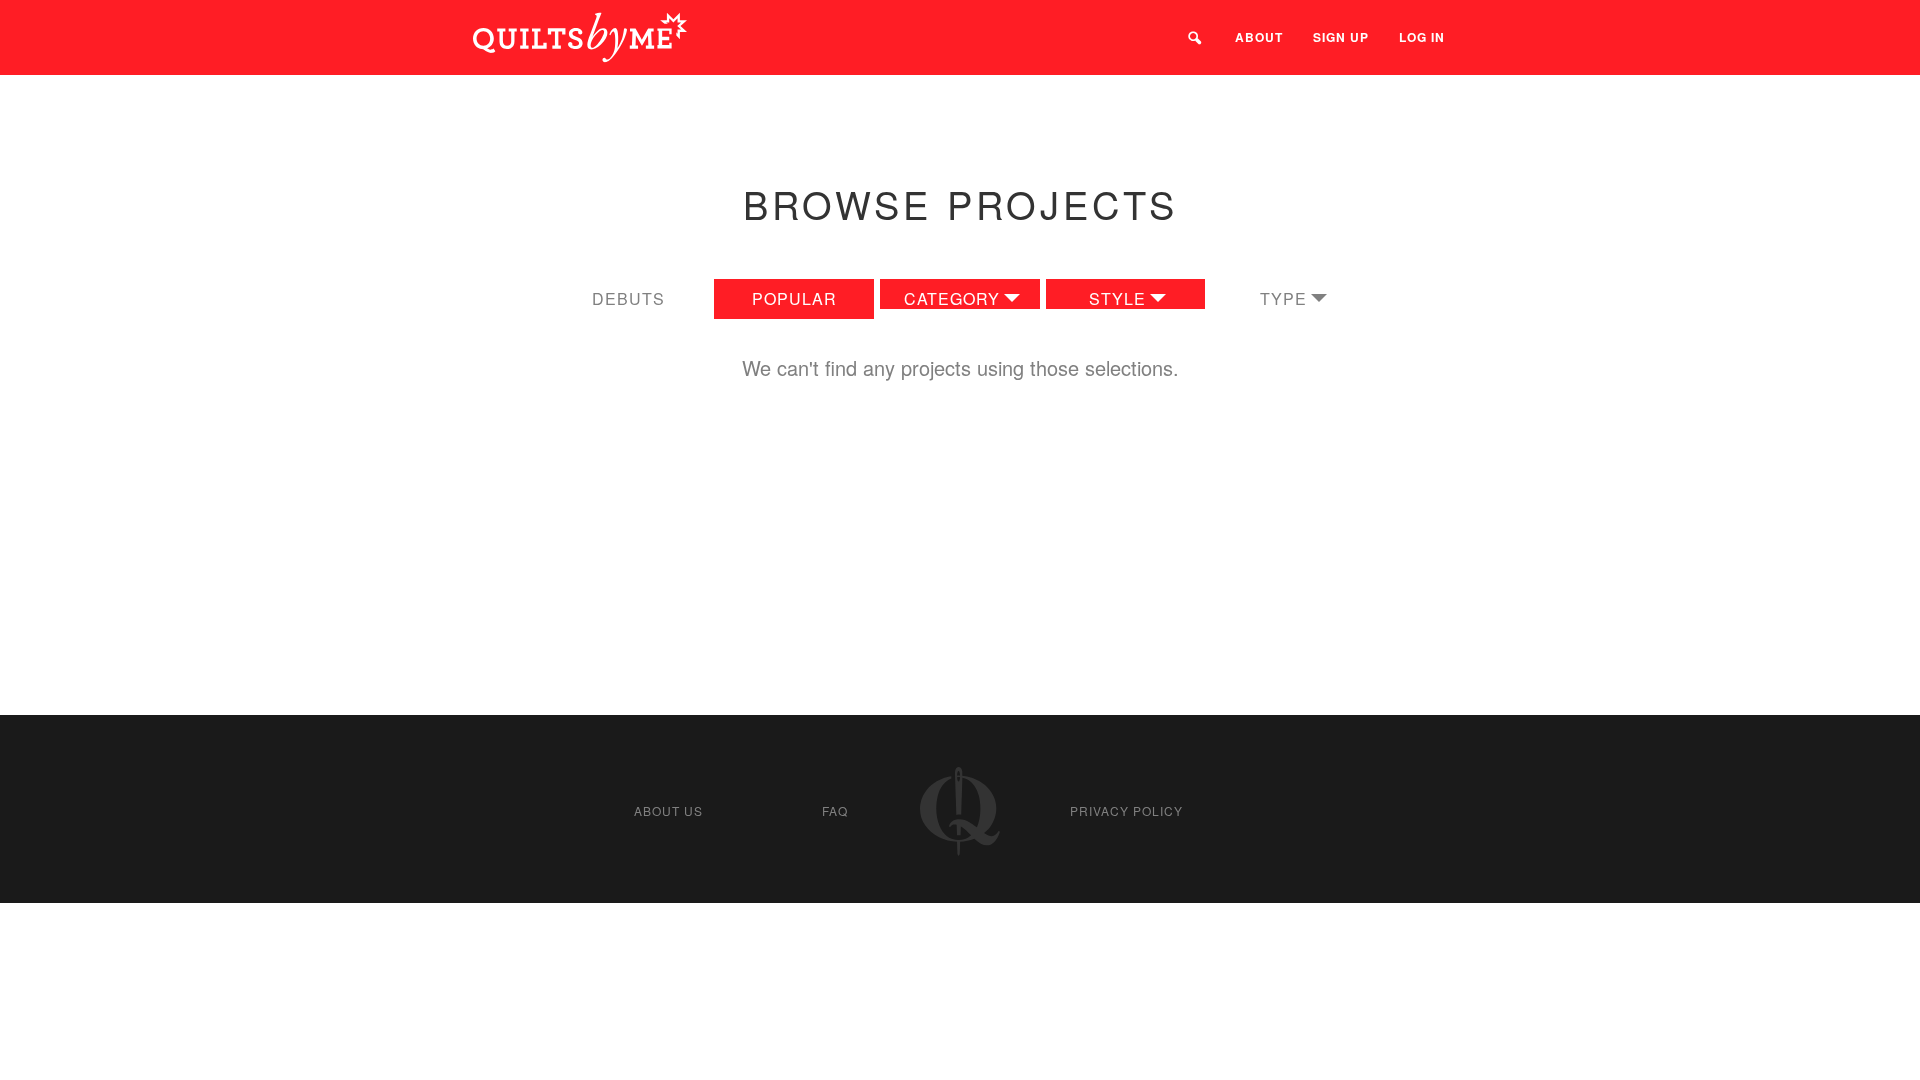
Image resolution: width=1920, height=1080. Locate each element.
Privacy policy (1126, 810)
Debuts (628, 298)
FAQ (835, 810)
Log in (1422, 37)
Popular (794, 298)
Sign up (1341, 37)
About (1259, 37)
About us (668, 810)
